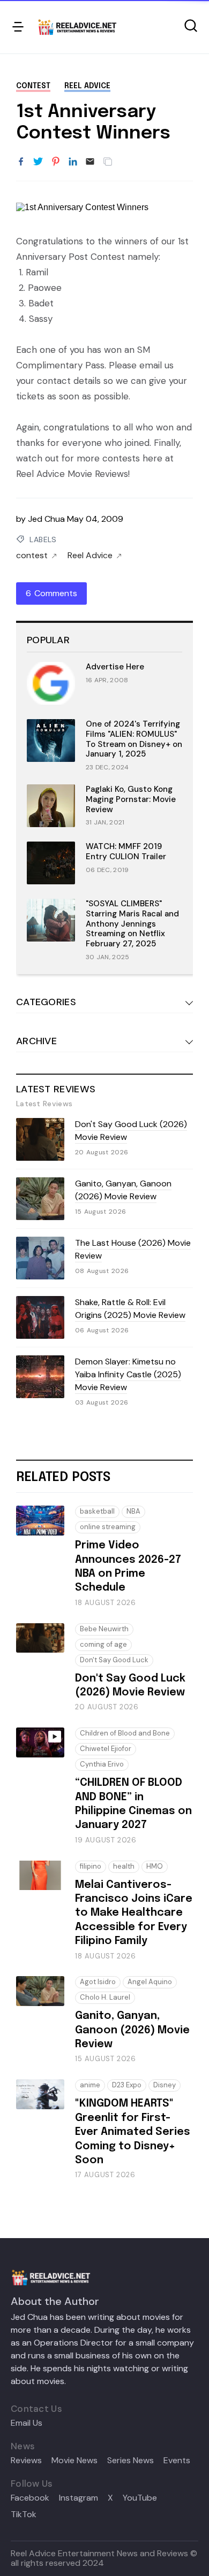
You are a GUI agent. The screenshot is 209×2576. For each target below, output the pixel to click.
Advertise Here (115, 667)
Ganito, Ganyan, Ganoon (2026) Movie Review (123, 1190)
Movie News (74, 2461)
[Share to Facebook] (21, 162)
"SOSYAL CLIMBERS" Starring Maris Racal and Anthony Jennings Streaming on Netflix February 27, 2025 (132, 924)
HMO (155, 1866)
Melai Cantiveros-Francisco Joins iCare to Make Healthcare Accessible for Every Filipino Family (134, 1913)
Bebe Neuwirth (104, 1629)
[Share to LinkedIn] (73, 162)
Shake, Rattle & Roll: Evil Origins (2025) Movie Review (130, 1309)
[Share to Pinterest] (56, 162)
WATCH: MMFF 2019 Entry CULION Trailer (126, 851)
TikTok (24, 2515)
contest (33, 86)
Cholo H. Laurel (105, 1997)
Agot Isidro (98, 1982)
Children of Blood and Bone (125, 1733)
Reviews (26, 2461)
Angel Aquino (150, 1982)
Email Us (27, 2423)
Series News (130, 2461)
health (124, 1866)
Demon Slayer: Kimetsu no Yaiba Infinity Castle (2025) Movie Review (128, 1374)
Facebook (30, 2498)
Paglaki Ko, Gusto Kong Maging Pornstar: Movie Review (131, 799)
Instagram (79, 2498)
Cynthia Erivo (102, 1764)
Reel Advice (87, 86)
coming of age (103, 1644)
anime (90, 2085)
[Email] (90, 162)
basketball (97, 1511)
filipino (91, 1866)
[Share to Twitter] (38, 162)
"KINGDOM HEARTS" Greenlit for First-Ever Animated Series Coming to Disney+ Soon (133, 2132)
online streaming (108, 1527)
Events (177, 2461)
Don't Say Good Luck (114, 1660)
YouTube (140, 2498)
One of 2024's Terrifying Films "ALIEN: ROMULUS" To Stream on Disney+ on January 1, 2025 (134, 739)
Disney (165, 2085)
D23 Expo (127, 2085)
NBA (133, 1511)
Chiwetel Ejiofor (106, 1749)
